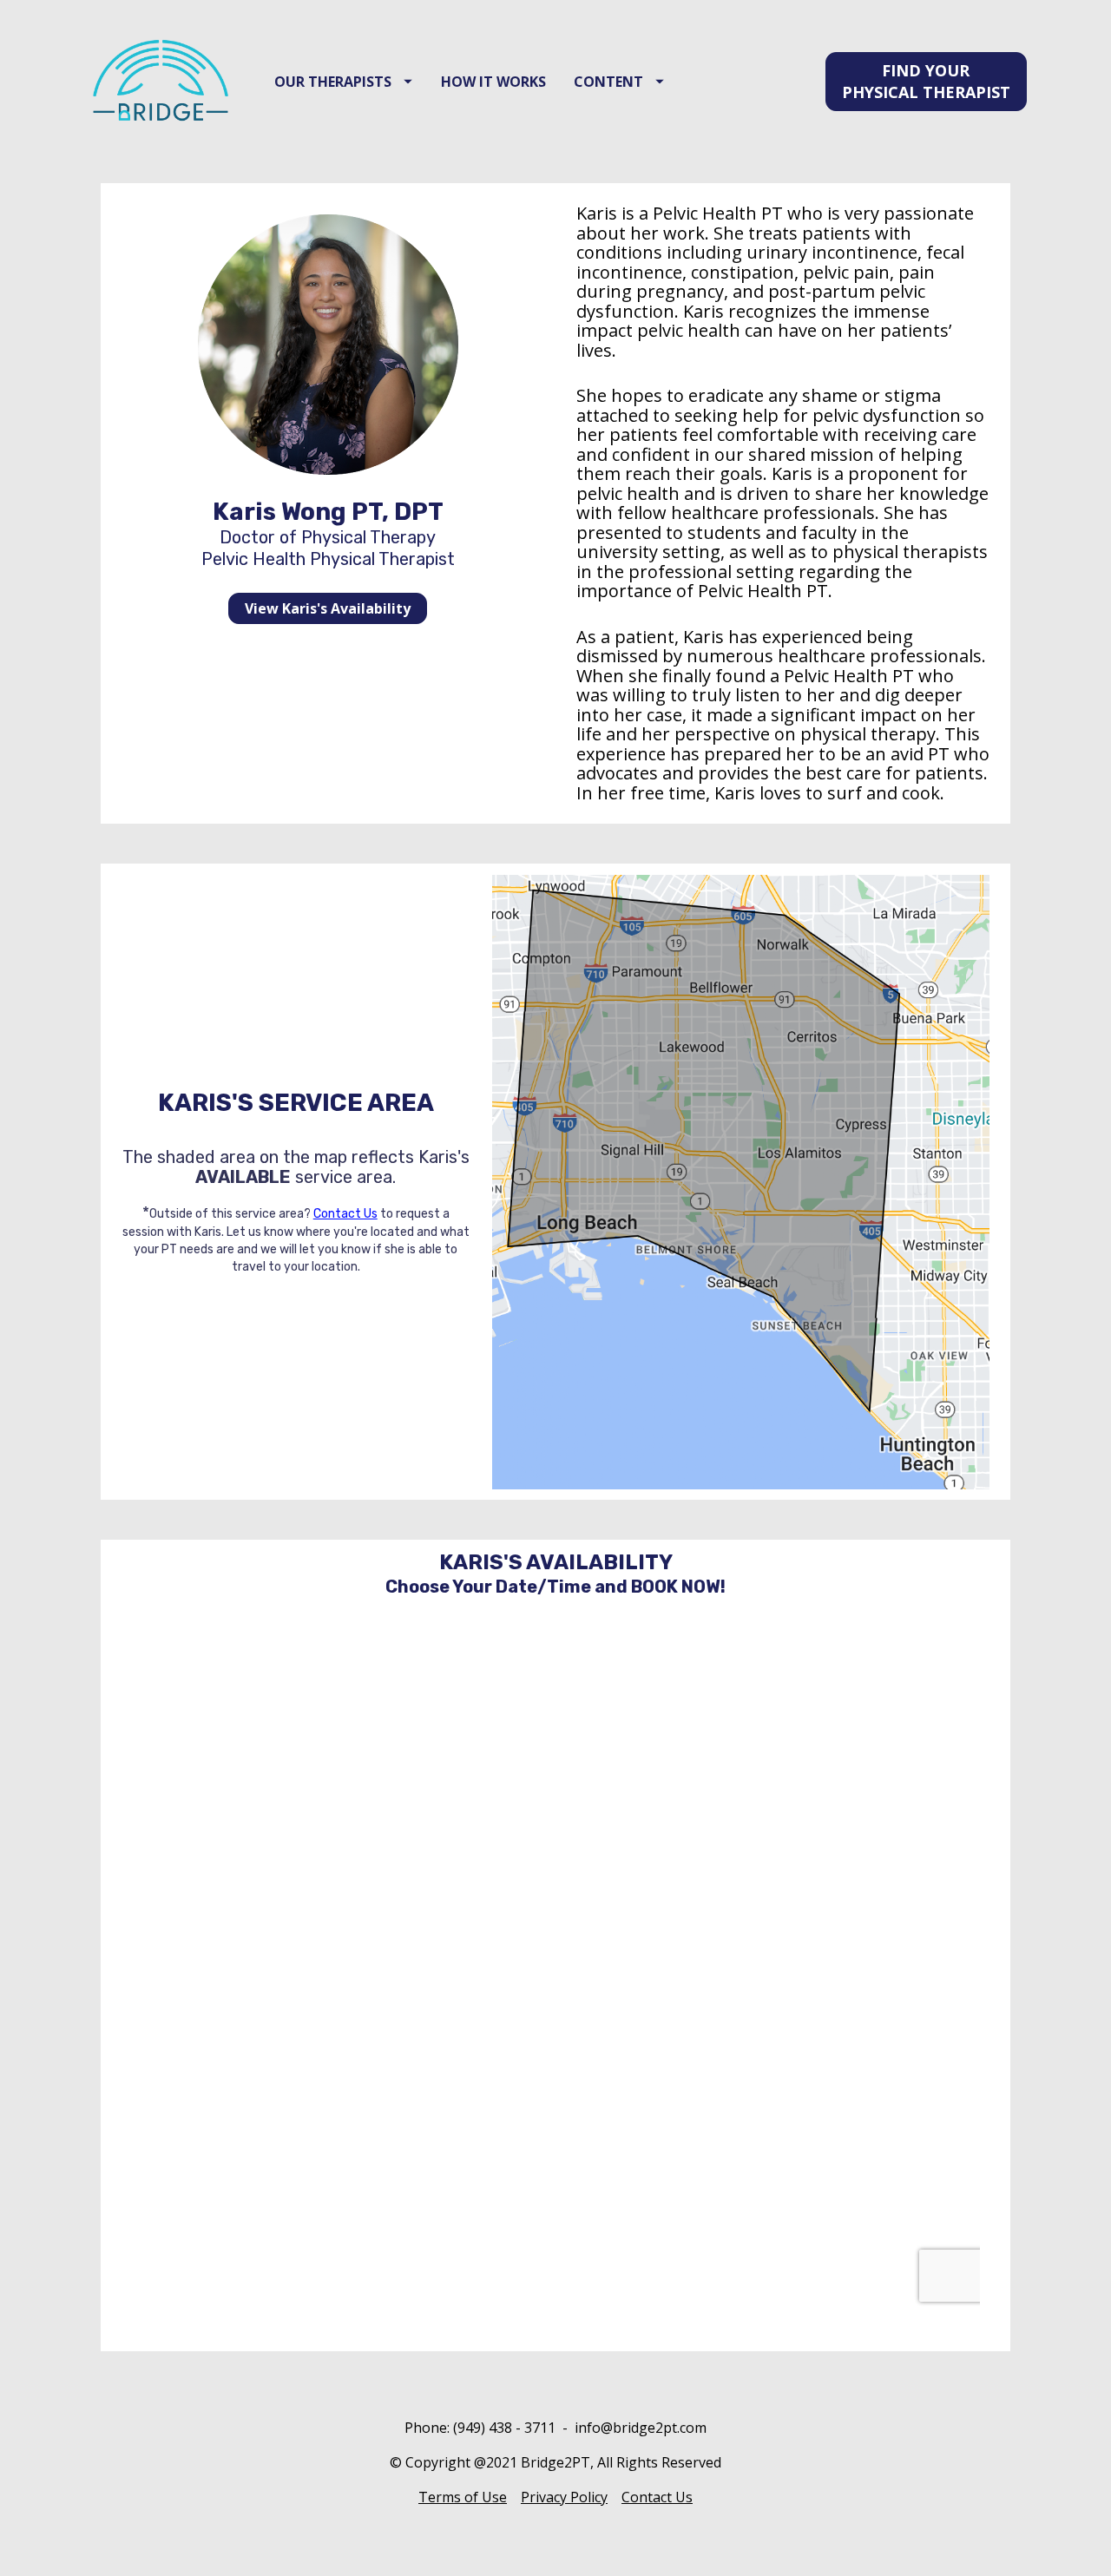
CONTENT (608, 82)
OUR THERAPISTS (333, 82)
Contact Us (345, 1214)
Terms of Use (463, 2497)
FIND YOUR (926, 81)
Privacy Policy (564, 2497)
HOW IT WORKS (493, 82)
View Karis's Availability (328, 608)
